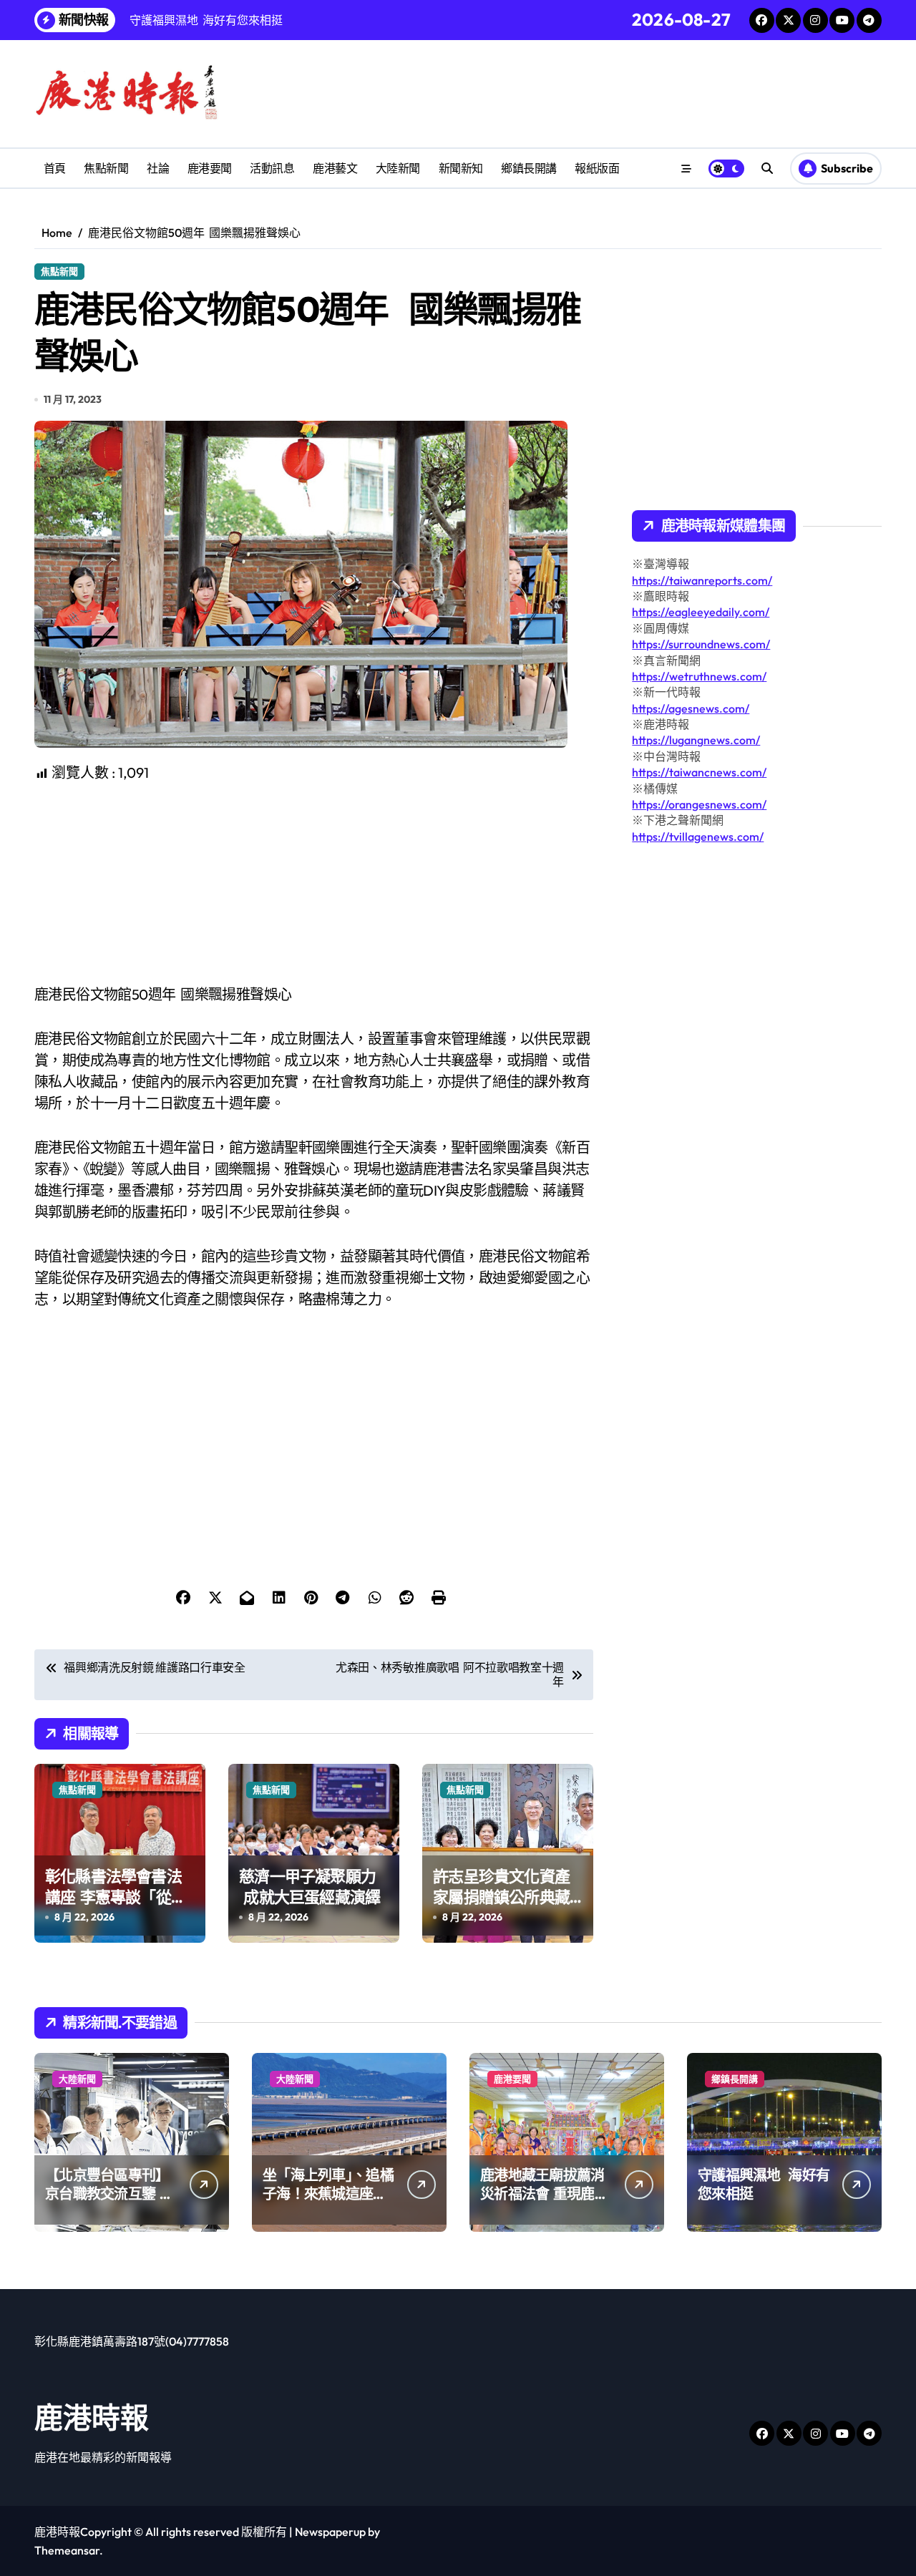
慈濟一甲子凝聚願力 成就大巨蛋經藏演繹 (310, 1887)
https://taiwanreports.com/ (702, 580)
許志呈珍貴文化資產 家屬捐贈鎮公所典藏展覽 (503, 1897)
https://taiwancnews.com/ (699, 772)
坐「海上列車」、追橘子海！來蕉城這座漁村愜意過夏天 (328, 2194)
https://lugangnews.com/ (696, 740)
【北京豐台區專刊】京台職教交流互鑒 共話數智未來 (109, 2194)
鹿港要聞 (210, 168)
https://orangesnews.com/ (699, 804)
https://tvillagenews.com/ (698, 836)
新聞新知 (461, 168)
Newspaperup (330, 2532)
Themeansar (67, 2550)
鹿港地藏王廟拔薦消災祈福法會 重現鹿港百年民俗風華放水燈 (544, 2194)
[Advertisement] (316, 884)
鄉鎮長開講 (529, 168)
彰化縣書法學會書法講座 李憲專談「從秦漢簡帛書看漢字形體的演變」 (116, 1907)
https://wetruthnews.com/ (699, 676)
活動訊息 (272, 168)
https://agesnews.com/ (691, 708)
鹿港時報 (92, 2417)
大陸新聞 (398, 168)
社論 (158, 168)
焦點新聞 (106, 168)
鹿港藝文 (335, 168)
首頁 (55, 168)
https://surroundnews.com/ (701, 644)
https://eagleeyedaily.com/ (701, 612)
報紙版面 (597, 168)
